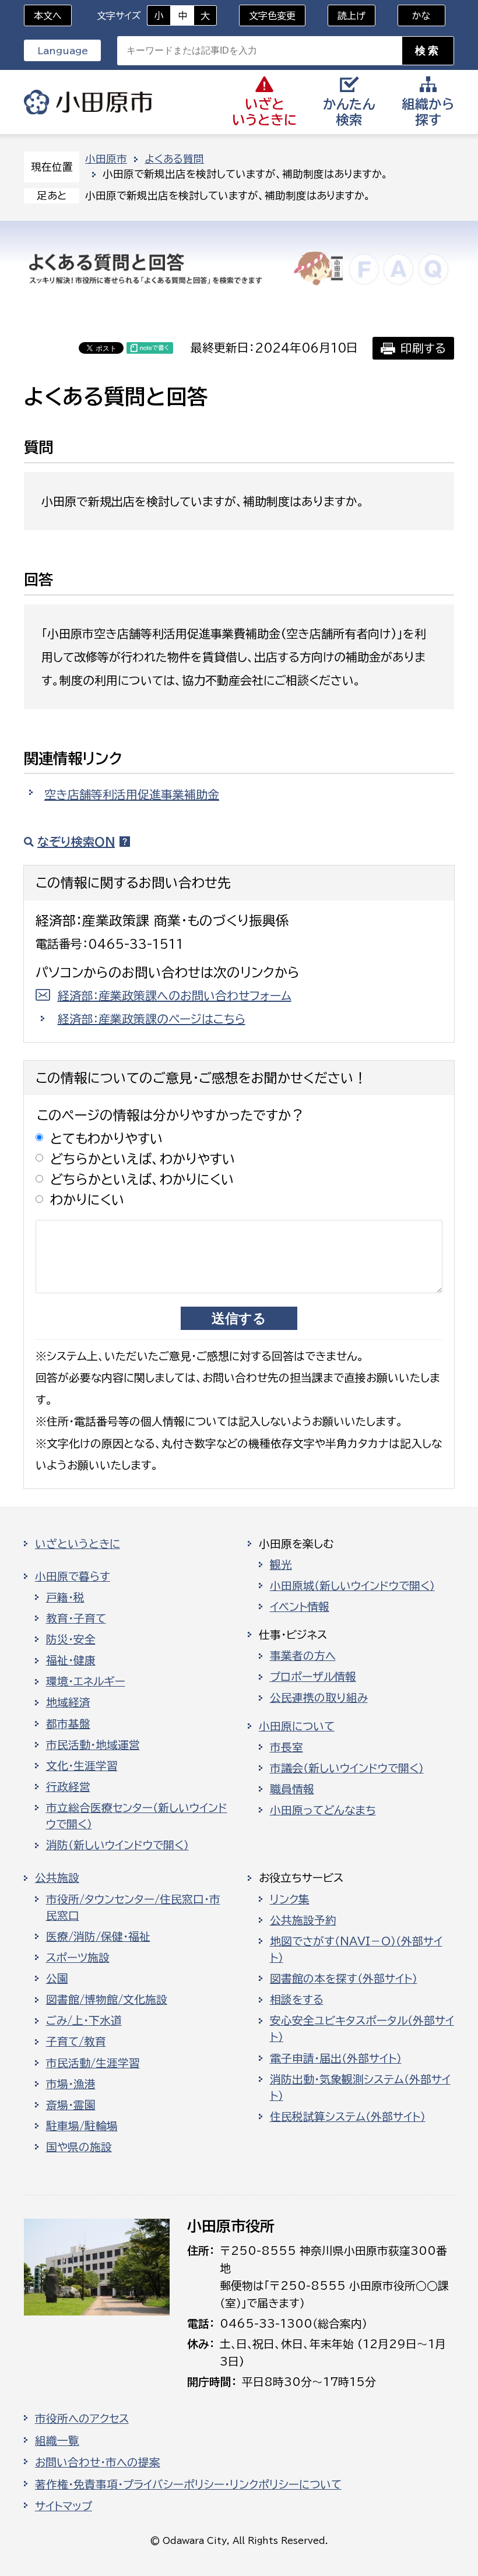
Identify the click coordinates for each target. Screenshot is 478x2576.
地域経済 (68, 1702)
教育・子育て (76, 1618)
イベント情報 (300, 1607)
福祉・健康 (71, 1660)
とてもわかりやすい (107, 1139)
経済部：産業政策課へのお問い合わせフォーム (175, 995)
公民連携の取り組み (319, 1698)
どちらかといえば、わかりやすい (143, 1159)
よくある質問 (174, 159)
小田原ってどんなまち (323, 1810)
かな (414, 16)
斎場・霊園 (71, 2105)
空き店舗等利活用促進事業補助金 (132, 794)
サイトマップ (64, 2506)
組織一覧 (57, 2441)
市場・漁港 (71, 2084)
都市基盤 (68, 1724)
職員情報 (292, 1789)
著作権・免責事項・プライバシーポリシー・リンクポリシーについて (188, 2484)
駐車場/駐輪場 (82, 2126)
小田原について (297, 1726)
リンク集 (290, 1899)
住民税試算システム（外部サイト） (348, 2117)
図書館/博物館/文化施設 (107, 2000)
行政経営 (68, 1787)
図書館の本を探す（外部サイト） (344, 1979)
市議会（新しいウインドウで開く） (347, 1768)
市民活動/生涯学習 (93, 2063)
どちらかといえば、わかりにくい (142, 1179)
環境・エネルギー (86, 1681)
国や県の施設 (79, 2147)
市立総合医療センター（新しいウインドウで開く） (137, 1816)
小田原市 (88, 102)
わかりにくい (87, 1200)
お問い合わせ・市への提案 (98, 2462)
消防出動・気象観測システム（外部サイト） (360, 2088)
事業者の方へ (303, 1656)
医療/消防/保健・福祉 (98, 1937)
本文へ (48, 16)
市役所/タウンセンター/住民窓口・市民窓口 (133, 1908)
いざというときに (78, 1544)
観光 (281, 1565)
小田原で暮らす (73, 1576)
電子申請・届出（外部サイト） (336, 2058)
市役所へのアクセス (82, 2419)
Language (63, 51)
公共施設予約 (303, 1920)
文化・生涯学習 (82, 1766)
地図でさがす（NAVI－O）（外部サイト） (356, 1949)
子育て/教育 (76, 2042)
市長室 (287, 1747)
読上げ (352, 16)
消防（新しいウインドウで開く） (117, 1845)
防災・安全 (71, 1639)
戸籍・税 (65, 1597)
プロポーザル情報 (313, 1677)
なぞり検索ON (76, 842)
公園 (57, 1979)
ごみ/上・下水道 (84, 2021)
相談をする (297, 2000)
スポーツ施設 (78, 1958)
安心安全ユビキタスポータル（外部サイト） (362, 2029)
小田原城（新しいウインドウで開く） (352, 1586)
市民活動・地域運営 (93, 1745)
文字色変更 (272, 16)
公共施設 (57, 1878)
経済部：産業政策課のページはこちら (152, 1019)
